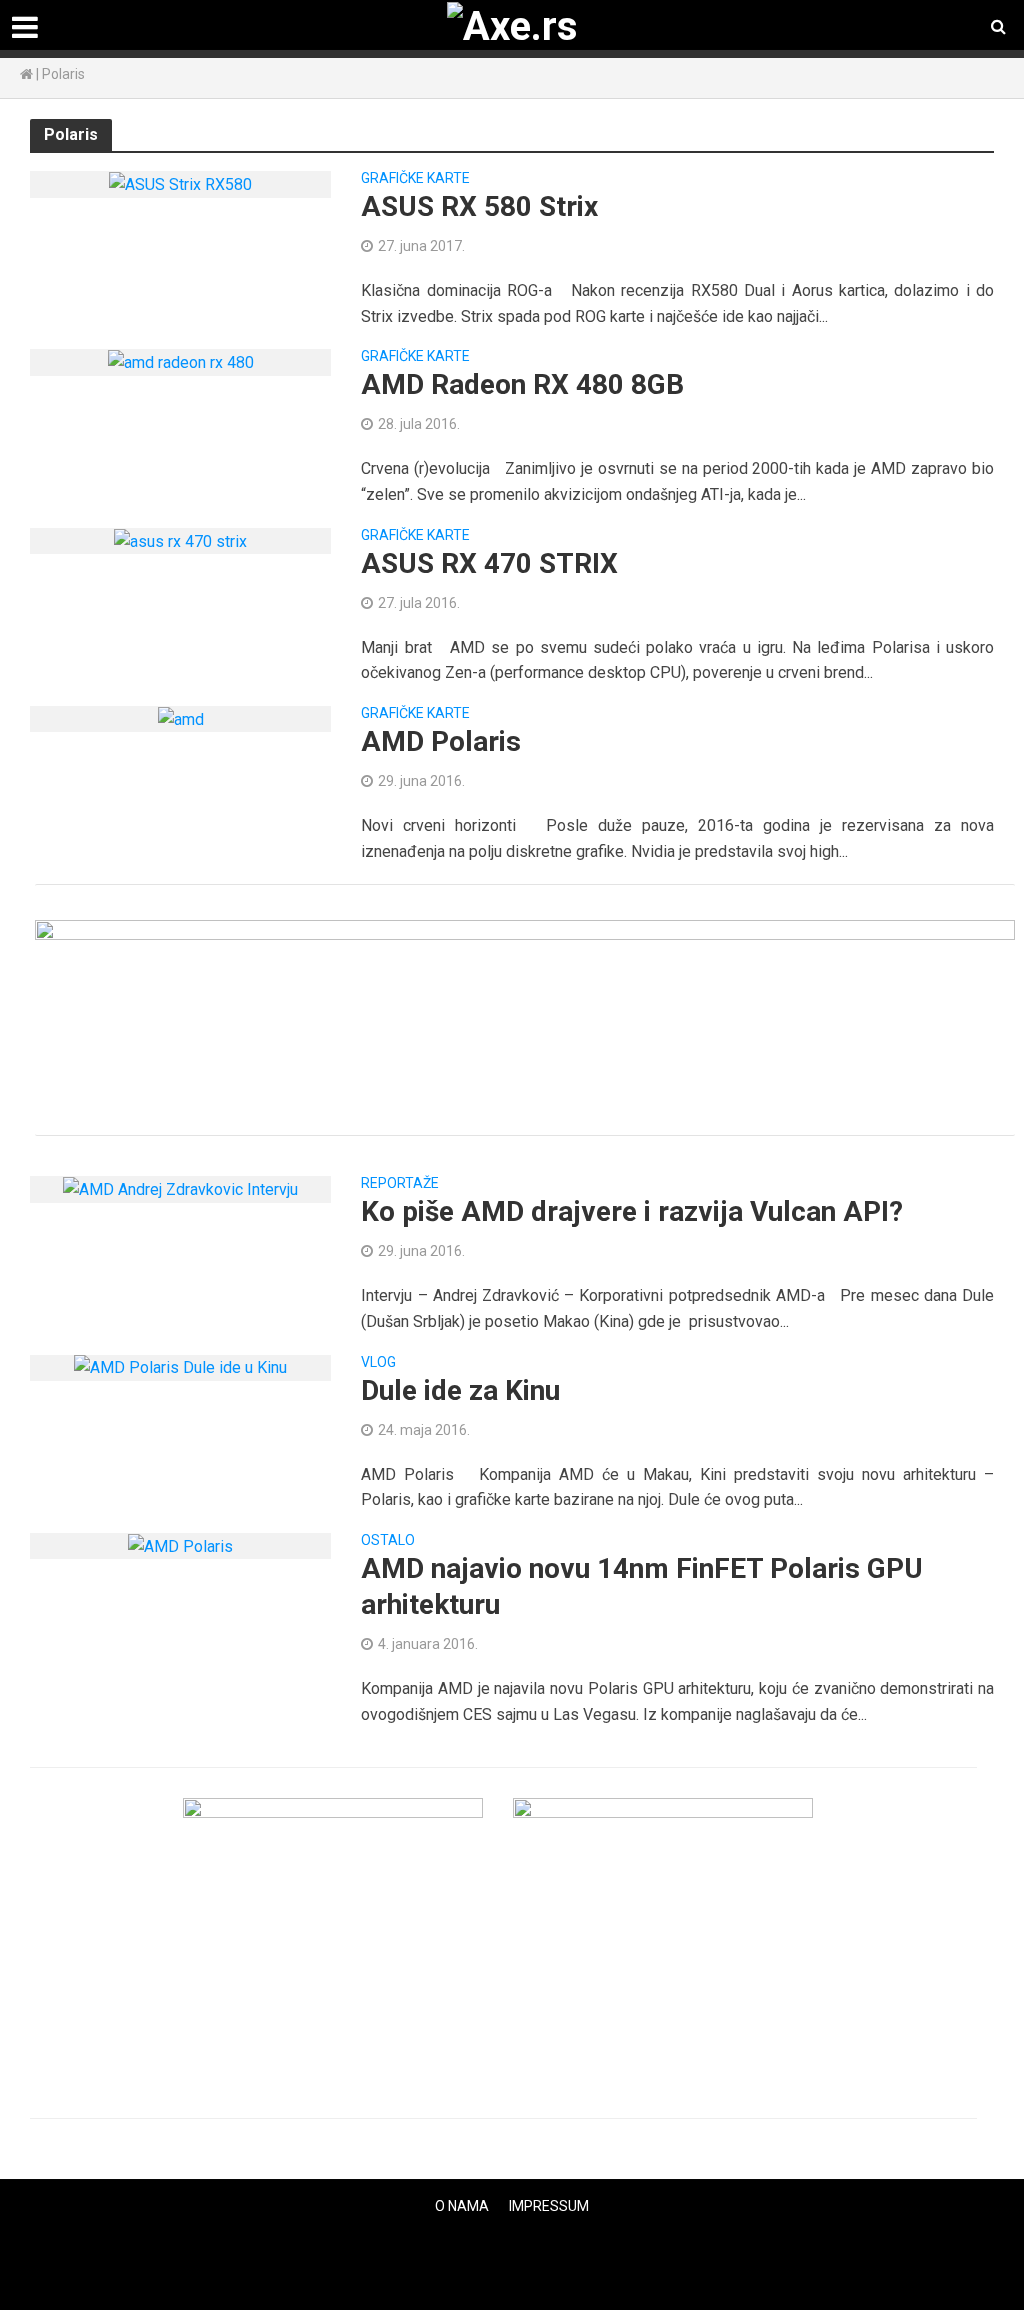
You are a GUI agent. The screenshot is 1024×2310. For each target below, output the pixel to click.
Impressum (549, 2206)
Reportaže (400, 1183)
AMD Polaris (441, 741)
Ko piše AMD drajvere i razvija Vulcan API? (632, 1211)
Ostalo (388, 1540)
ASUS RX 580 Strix (479, 206)
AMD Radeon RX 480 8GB (522, 384)
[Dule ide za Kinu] (180, 1367)
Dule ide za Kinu (460, 1390)
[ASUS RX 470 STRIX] (180, 540)
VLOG (378, 1362)
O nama (462, 2206)
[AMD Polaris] (181, 718)
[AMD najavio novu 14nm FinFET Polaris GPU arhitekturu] (180, 1545)
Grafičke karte (415, 178)
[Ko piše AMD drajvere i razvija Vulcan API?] (180, 1188)
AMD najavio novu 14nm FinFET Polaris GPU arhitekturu (642, 1586)
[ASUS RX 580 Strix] (180, 183)
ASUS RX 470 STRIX (489, 563)
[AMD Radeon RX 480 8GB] (181, 361)
